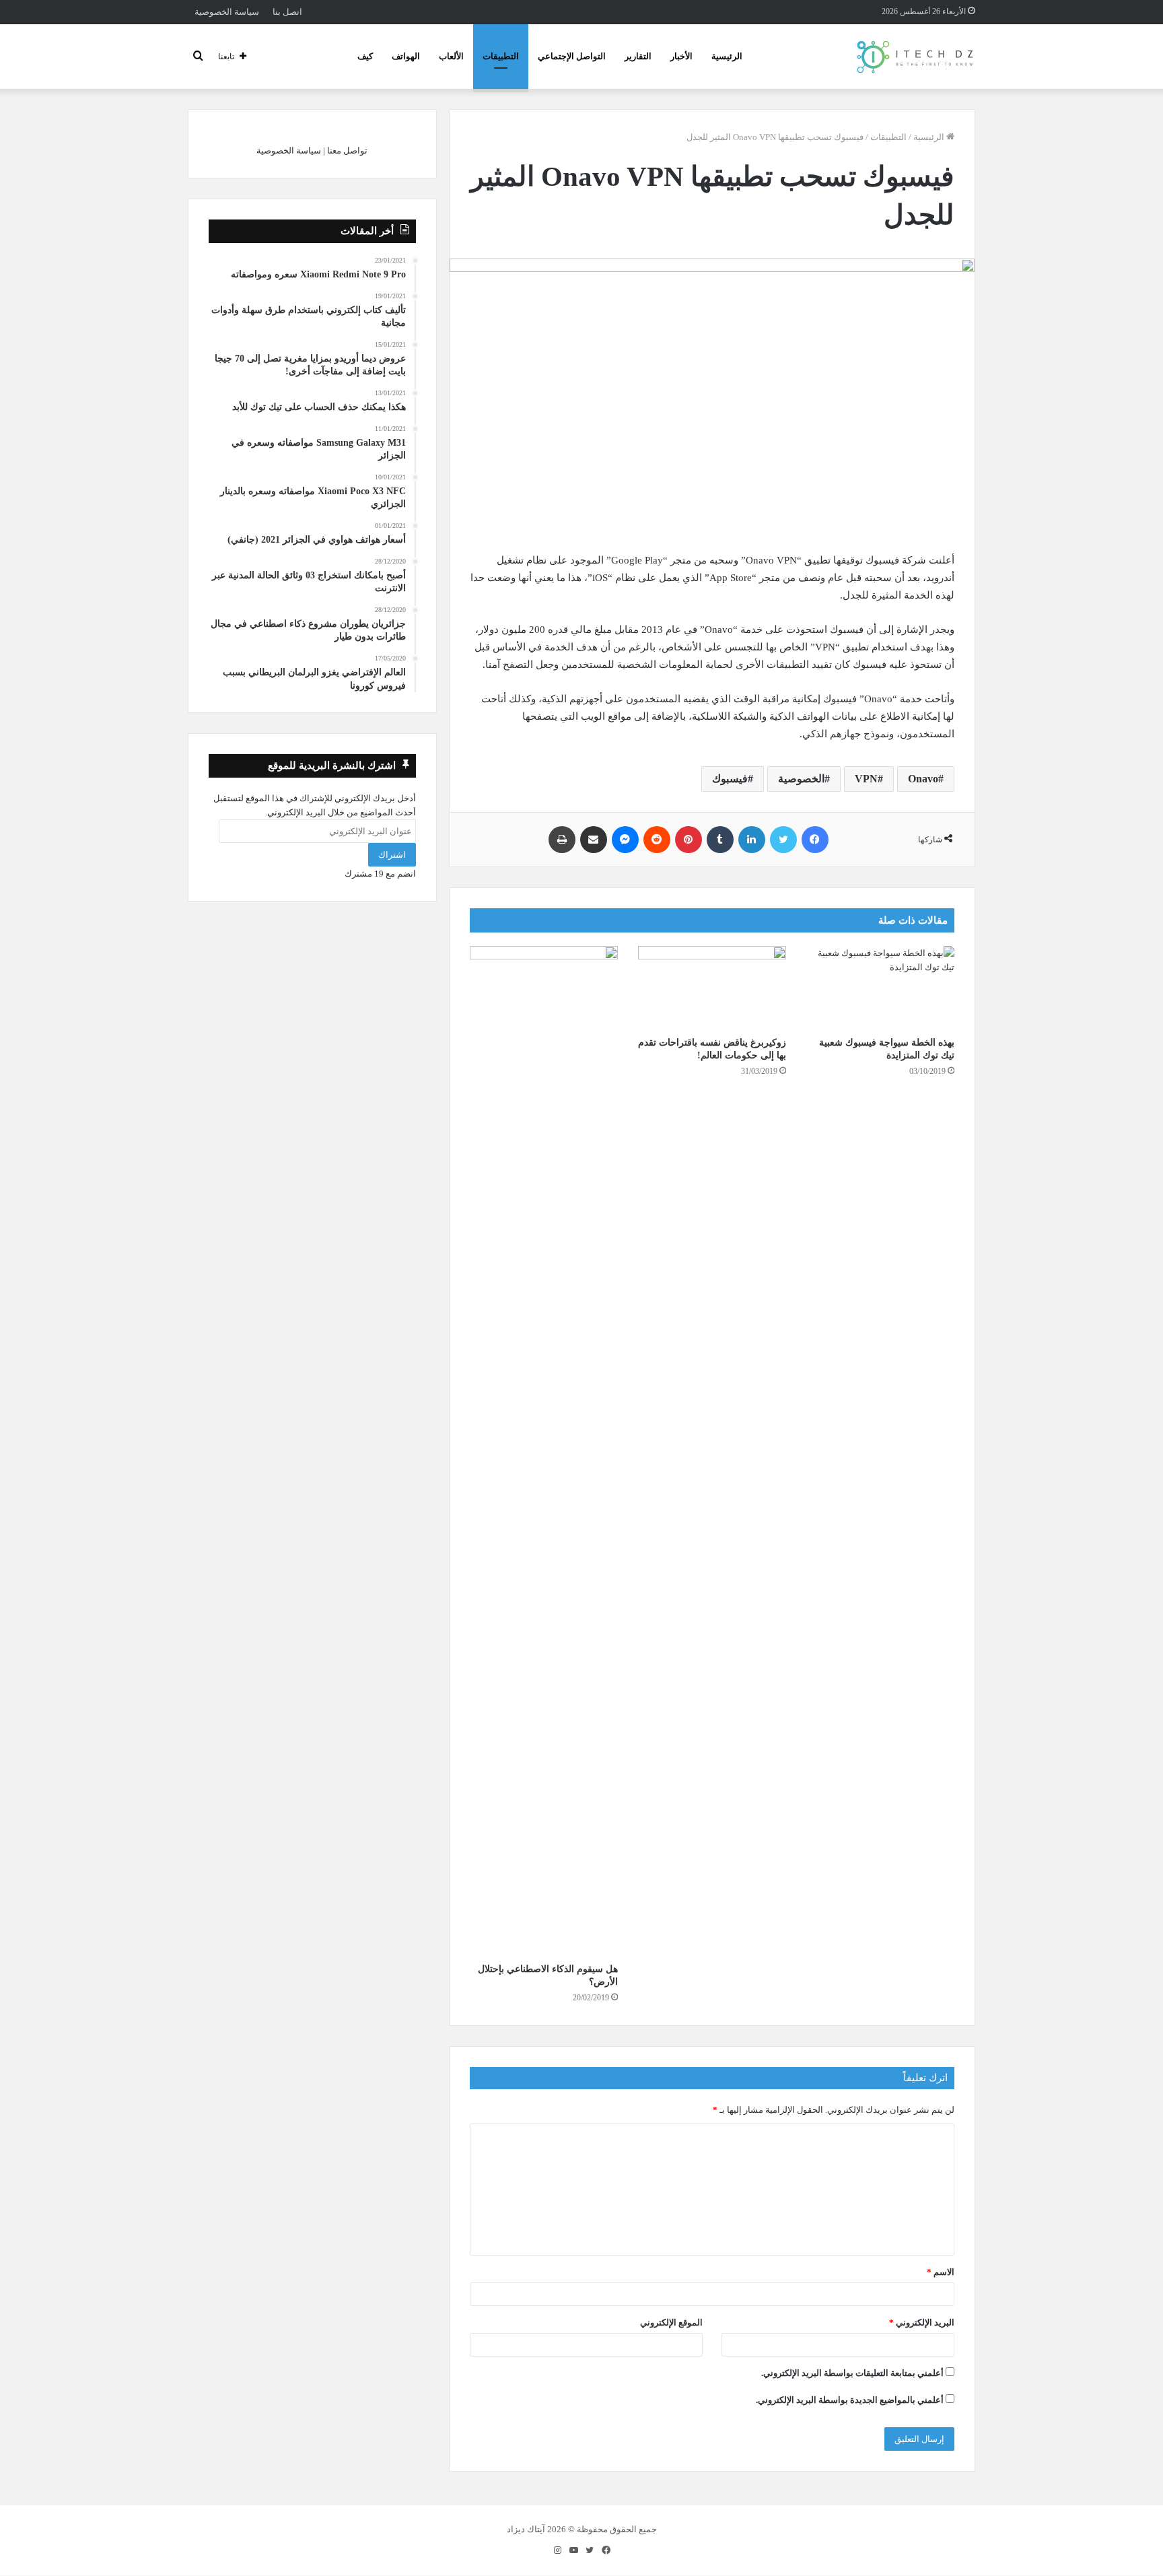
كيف (365, 56)
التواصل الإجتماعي (572, 56)
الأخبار (681, 56)
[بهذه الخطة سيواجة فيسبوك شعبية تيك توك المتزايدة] (880, 988)
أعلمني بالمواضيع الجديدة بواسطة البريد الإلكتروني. (850, 2400)
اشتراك (392, 855)
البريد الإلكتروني (922, 2323)
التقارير (638, 56)
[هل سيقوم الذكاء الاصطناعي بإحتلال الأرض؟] (544, 1451)
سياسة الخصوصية (227, 12)
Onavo (923, 779)
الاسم (941, 2272)
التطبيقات (501, 56)
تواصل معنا (347, 150)
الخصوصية (801, 779)
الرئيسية (727, 56)
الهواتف (406, 56)
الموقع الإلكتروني (671, 2323)
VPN (866, 779)
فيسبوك (730, 779)
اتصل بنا (287, 12)
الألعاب (451, 56)
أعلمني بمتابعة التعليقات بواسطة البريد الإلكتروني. (852, 2373)
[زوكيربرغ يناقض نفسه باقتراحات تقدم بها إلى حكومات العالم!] (712, 988)
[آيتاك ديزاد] (916, 57)
